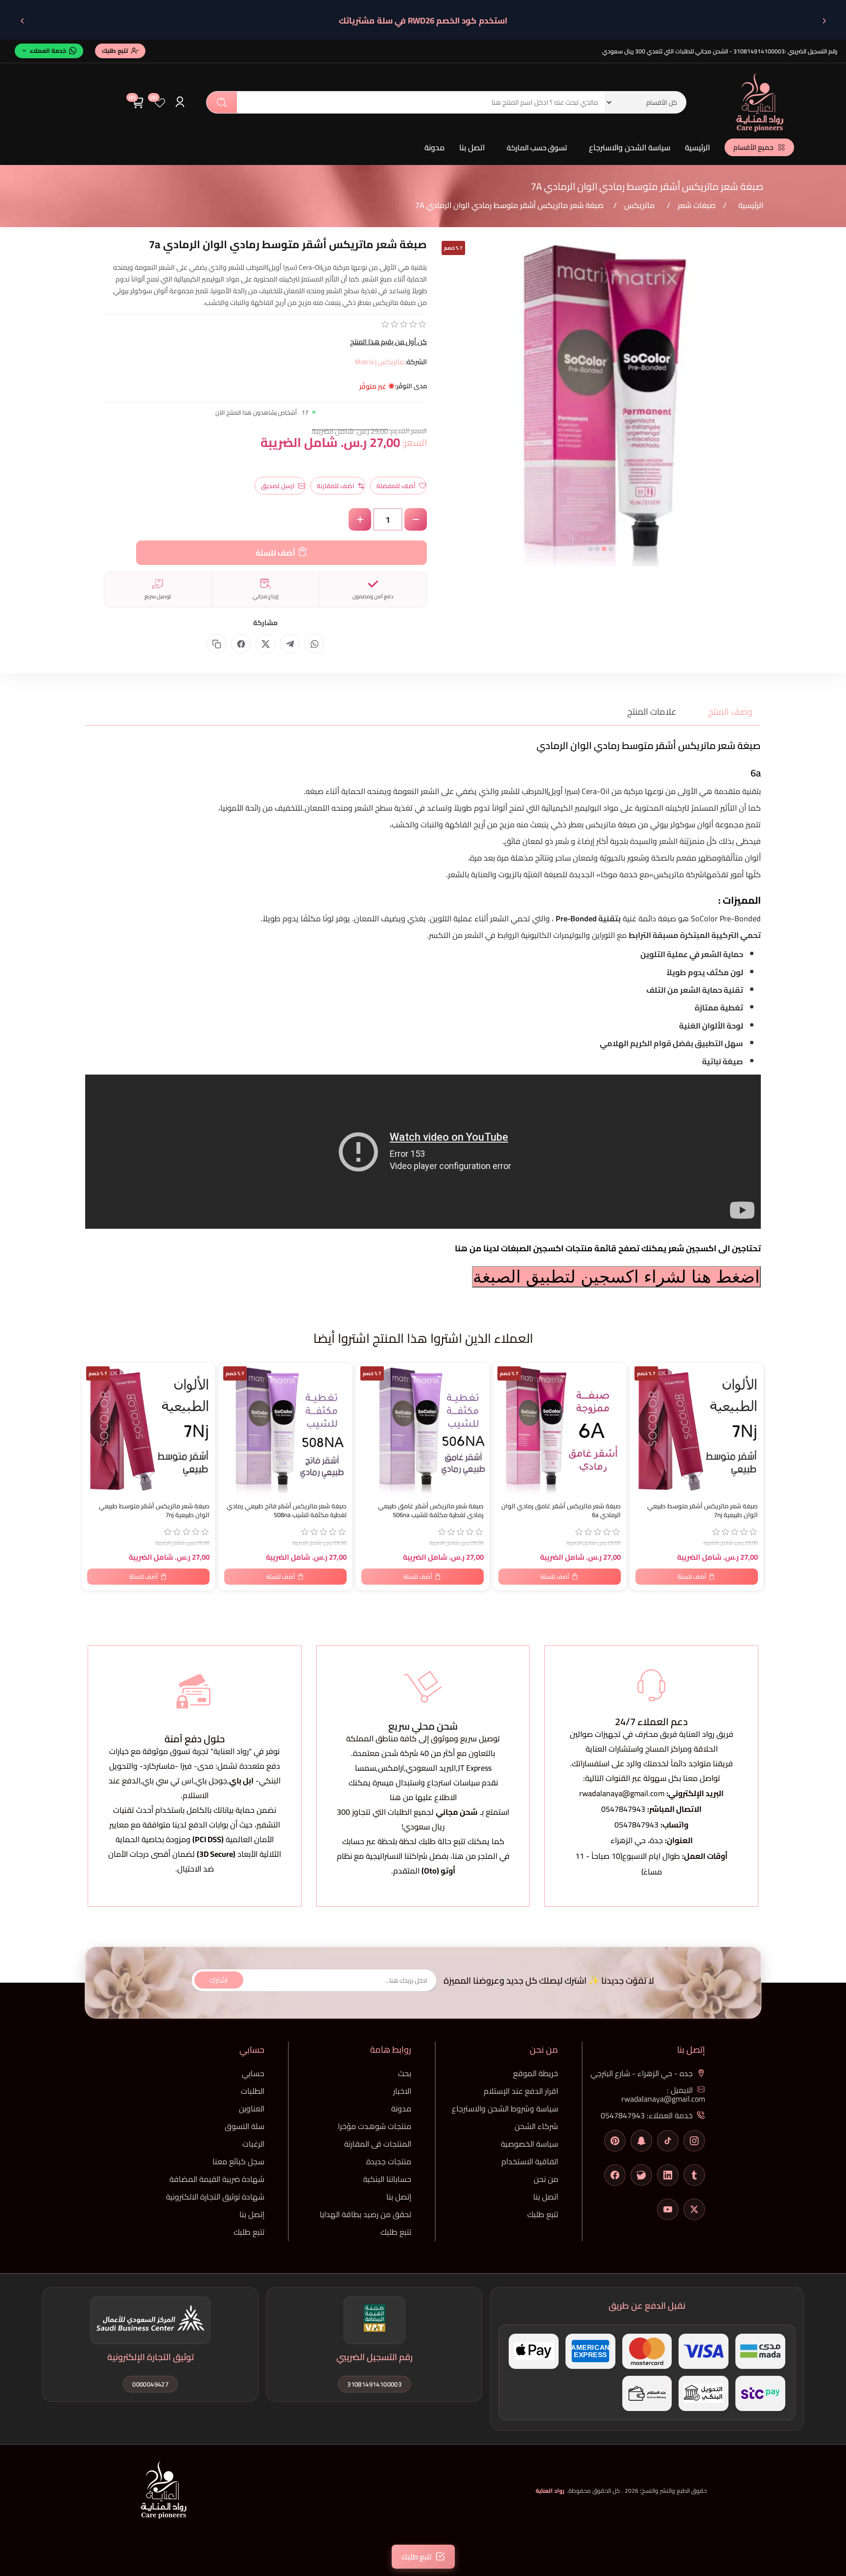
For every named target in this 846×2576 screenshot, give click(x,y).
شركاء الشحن (536, 2126)
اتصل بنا (472, 147)
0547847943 (623, 1809)
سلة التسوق (245, 2126)
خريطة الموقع (536, 2073)
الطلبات (253, 2091)
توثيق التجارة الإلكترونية (151, 2357)
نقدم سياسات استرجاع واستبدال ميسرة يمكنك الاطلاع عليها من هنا (423, 1790)
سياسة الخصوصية (529, 2144)
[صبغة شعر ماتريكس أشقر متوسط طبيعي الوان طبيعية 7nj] (148, 1429)
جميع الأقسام (753, 147)
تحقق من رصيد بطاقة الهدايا (365, 2214)
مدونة (435, 147)
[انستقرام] (694, 2141)
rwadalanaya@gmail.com (622, 1793)
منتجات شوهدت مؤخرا (375, 2126)
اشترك (219, 1980)
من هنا (464, 1856)
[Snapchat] (641, 2141)
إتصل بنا (399, 2197)
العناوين (252, 2108)
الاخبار (402, 2091)
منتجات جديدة (389, 2161)
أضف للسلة (275, 553)
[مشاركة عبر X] (265, 644)
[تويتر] (694, 2209)
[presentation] (444, 409)
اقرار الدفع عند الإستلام (521, 2091)
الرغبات (253, 2144)
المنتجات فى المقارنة (378, 2144)
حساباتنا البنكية (387, 2179)
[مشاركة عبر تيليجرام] (290, 644)
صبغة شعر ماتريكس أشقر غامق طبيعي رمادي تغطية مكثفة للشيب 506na (431, 1511)
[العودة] (824, 21)
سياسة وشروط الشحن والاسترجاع (505, 2108)
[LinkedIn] (668, 2175)
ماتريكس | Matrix (379, 362)
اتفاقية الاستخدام (530, 2161)
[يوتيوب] (668, 2209)
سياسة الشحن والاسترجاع (630, 147)
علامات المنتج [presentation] (652, 712)
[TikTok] (668, 2141)
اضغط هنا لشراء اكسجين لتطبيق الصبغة (616, 1277)
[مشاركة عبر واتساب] (314, 644)
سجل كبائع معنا (238, 2161)
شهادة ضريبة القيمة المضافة (217, 2179)
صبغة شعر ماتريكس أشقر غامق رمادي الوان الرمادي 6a (561, 1511)
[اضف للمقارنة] (94, 1391)
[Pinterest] (615, 2141)
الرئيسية (697, 147)
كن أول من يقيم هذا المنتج (388, 342)
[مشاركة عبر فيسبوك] (241, 644)
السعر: (414, 442)
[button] (611, 549)
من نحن (546, 2179)
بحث (222, 102)
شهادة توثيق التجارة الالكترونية (215, 2197)
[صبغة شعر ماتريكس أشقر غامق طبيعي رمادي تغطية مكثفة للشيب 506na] (423, 1429)
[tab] (724, 712)
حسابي (253, 2073)
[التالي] (22, 21)
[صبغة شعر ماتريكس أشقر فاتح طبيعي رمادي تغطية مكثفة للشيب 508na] (285, 1429)
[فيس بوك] (615, 2175)
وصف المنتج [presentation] (730, 712)
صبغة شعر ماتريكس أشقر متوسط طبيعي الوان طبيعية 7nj (154, 1511)
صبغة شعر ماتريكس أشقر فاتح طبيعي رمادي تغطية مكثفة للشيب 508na (287, 1511)
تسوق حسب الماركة (537, 148)
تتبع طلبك (543, 2214)
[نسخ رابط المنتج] (216, 644)
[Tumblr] (694, 2175)
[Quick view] (94, 1411)
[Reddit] (641, 2175)
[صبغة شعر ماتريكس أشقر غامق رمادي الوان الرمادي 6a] (560, 1429)
